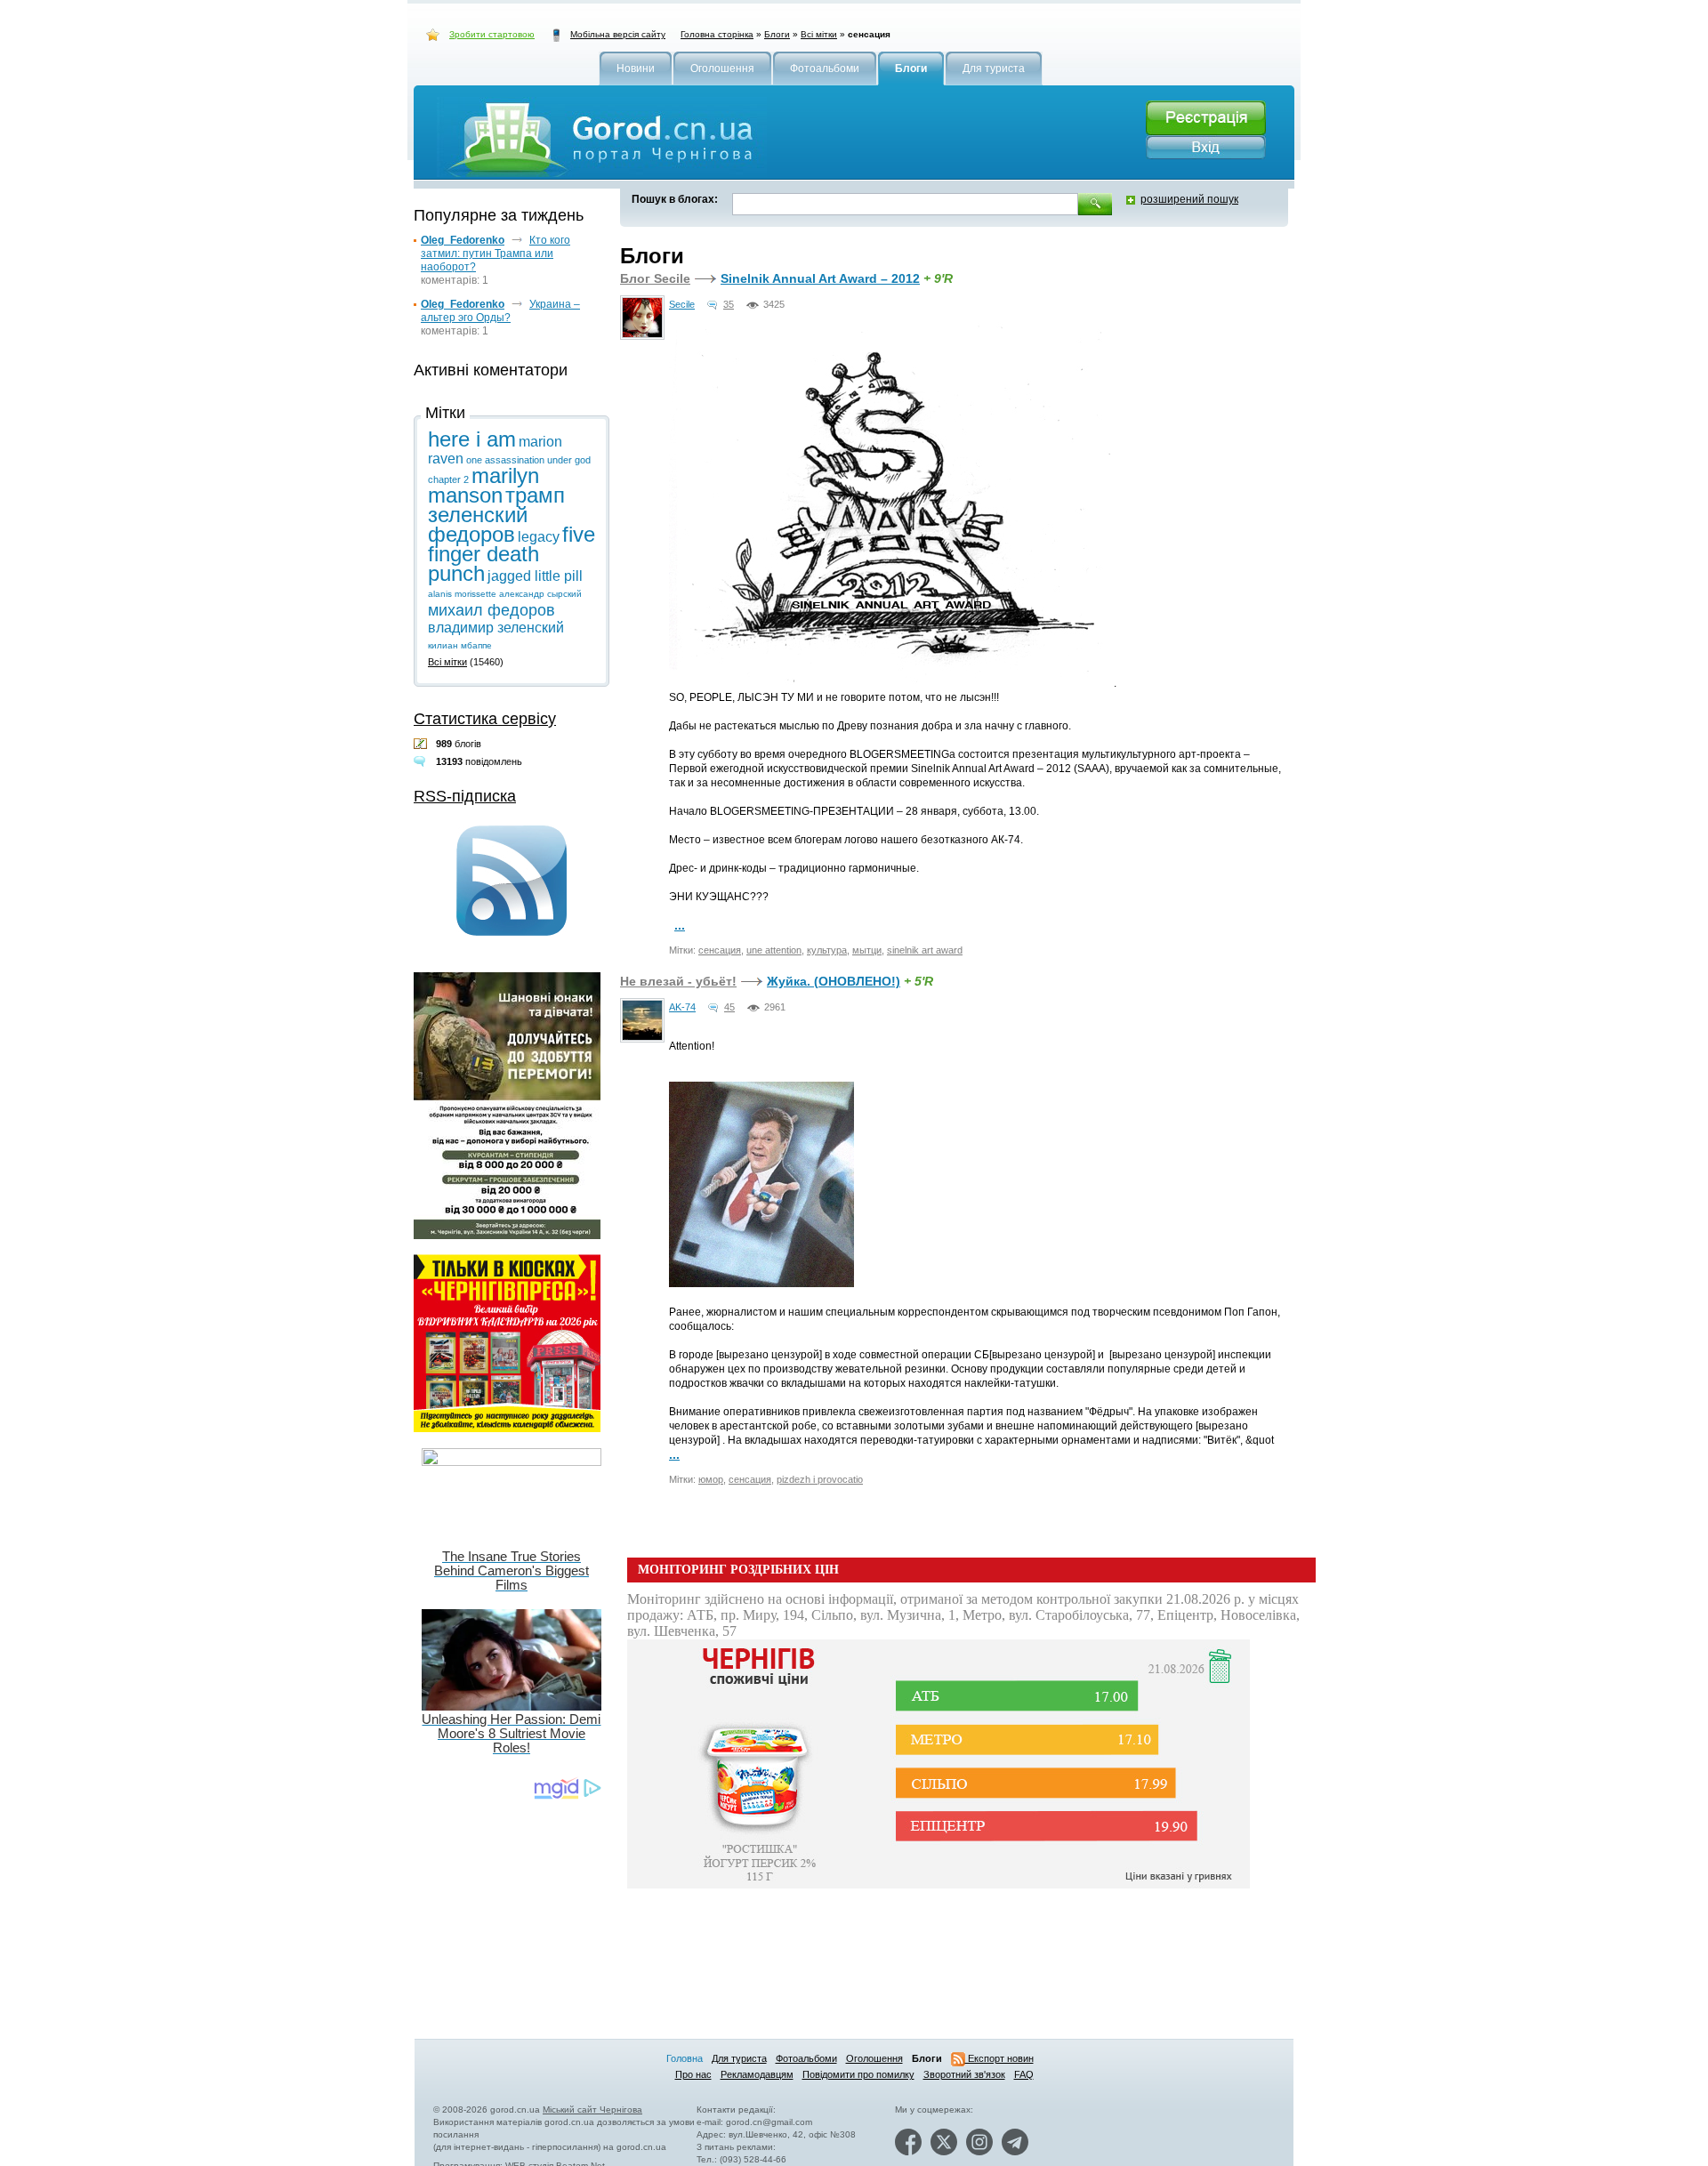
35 (729, 304)
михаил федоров (491, 610)
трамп (535, 495)
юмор (711, 1479)
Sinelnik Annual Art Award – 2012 (820, 278)
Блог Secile (655, 278)
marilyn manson (483, 485)
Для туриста (739, 2058)
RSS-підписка (465, 796)
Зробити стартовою (492, 34)
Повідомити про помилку (858, 2074)
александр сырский (540, 594)
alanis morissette (462, 594)
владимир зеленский (496, 628)
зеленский (478, 515)
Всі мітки (819, 34)
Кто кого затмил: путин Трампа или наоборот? (495, 254)
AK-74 (682, 1007)
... (680, 925)
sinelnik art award (925, 950)
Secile (682, 304)
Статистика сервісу (485, 719)
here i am (472, 439)
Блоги (777, 34)
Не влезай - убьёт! (678, 981)
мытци (867, 950)
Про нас (693, 2074)
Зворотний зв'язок (964, 2074)
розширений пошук (1189, 199)
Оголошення (874, 2058)
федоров (471, 534)
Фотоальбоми (806, 2058)
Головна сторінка (717, 34)
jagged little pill (535, 576)
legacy (539, 537)
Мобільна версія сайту (618, 34)
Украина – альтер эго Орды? (500, 311)
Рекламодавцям (757, 2074)
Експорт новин (999, 2058)
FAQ (1024, 2074)
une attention (774, 950)
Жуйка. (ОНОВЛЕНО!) (834, 981)
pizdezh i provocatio (820, 1479)
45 (729, 1007)
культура (827, 950)
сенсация (720, 950)
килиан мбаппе (460, 645)
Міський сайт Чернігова (592, 2110)
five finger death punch (512, 554)
